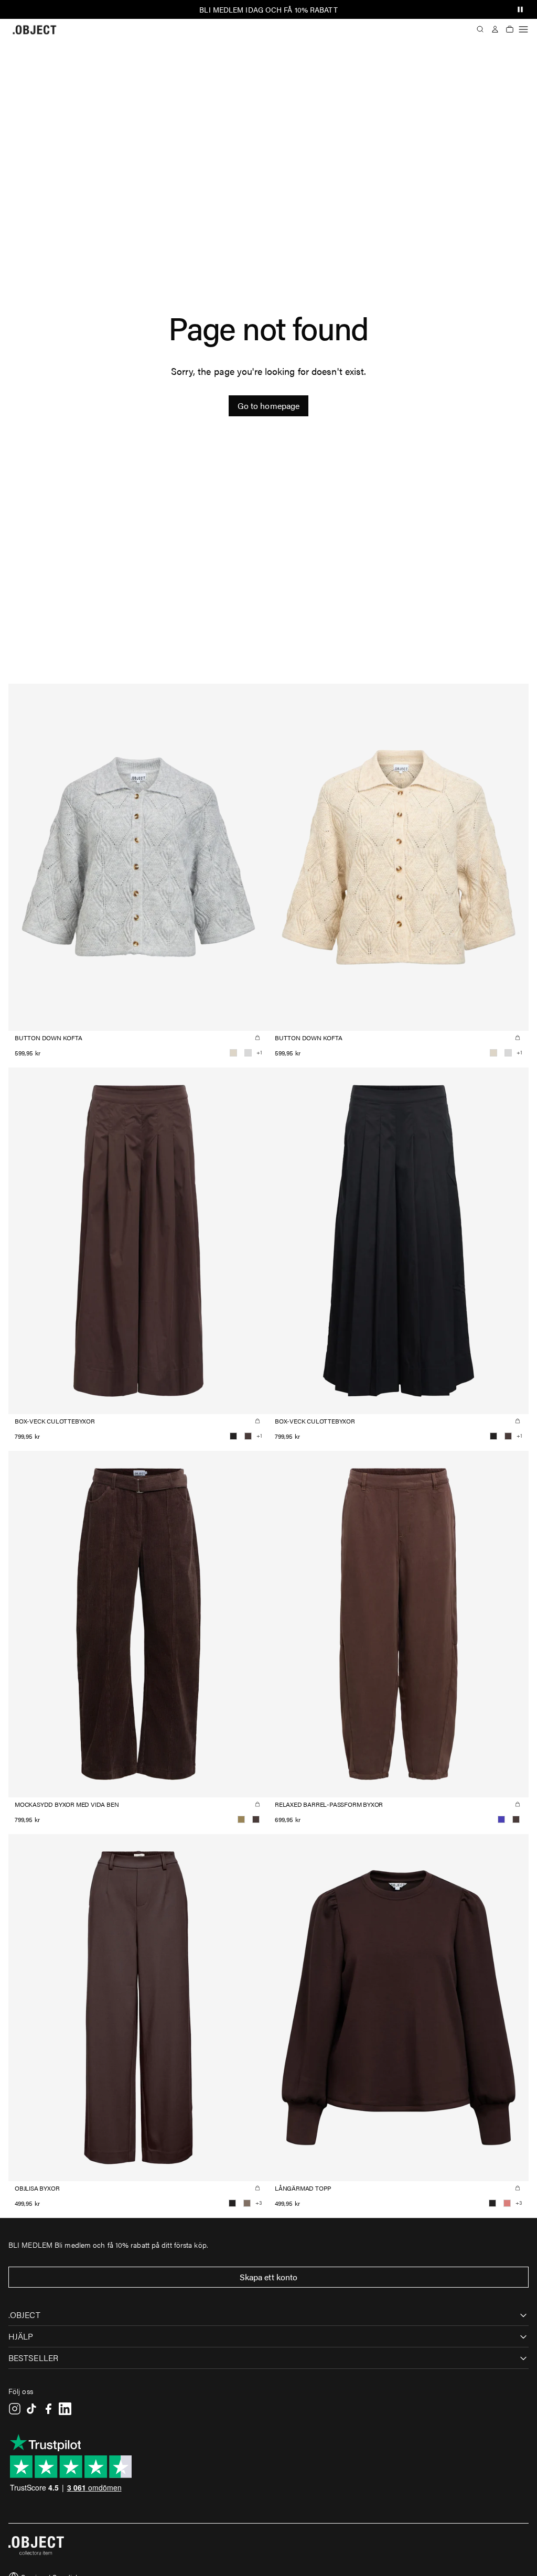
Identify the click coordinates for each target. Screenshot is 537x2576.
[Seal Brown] (248, 1436)
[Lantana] (507, 2203)
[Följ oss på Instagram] (15, 2409)
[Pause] (520, 9)
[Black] (233, 1436)
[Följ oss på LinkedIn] (65, 2409)
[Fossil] (247, 2203)
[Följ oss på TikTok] (31, 2409)
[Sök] (480, 29)
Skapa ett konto (269, 2277)
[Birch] (233, 1053)
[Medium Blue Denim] (501, 1819)
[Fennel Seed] (241, 1819)
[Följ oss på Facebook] (48, 2409)
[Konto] (495, 29)
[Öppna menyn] (523, 29)
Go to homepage (268, 406)
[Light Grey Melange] (248, 1053)
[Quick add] (257, 1038)
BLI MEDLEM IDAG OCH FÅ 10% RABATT (268, 9)
